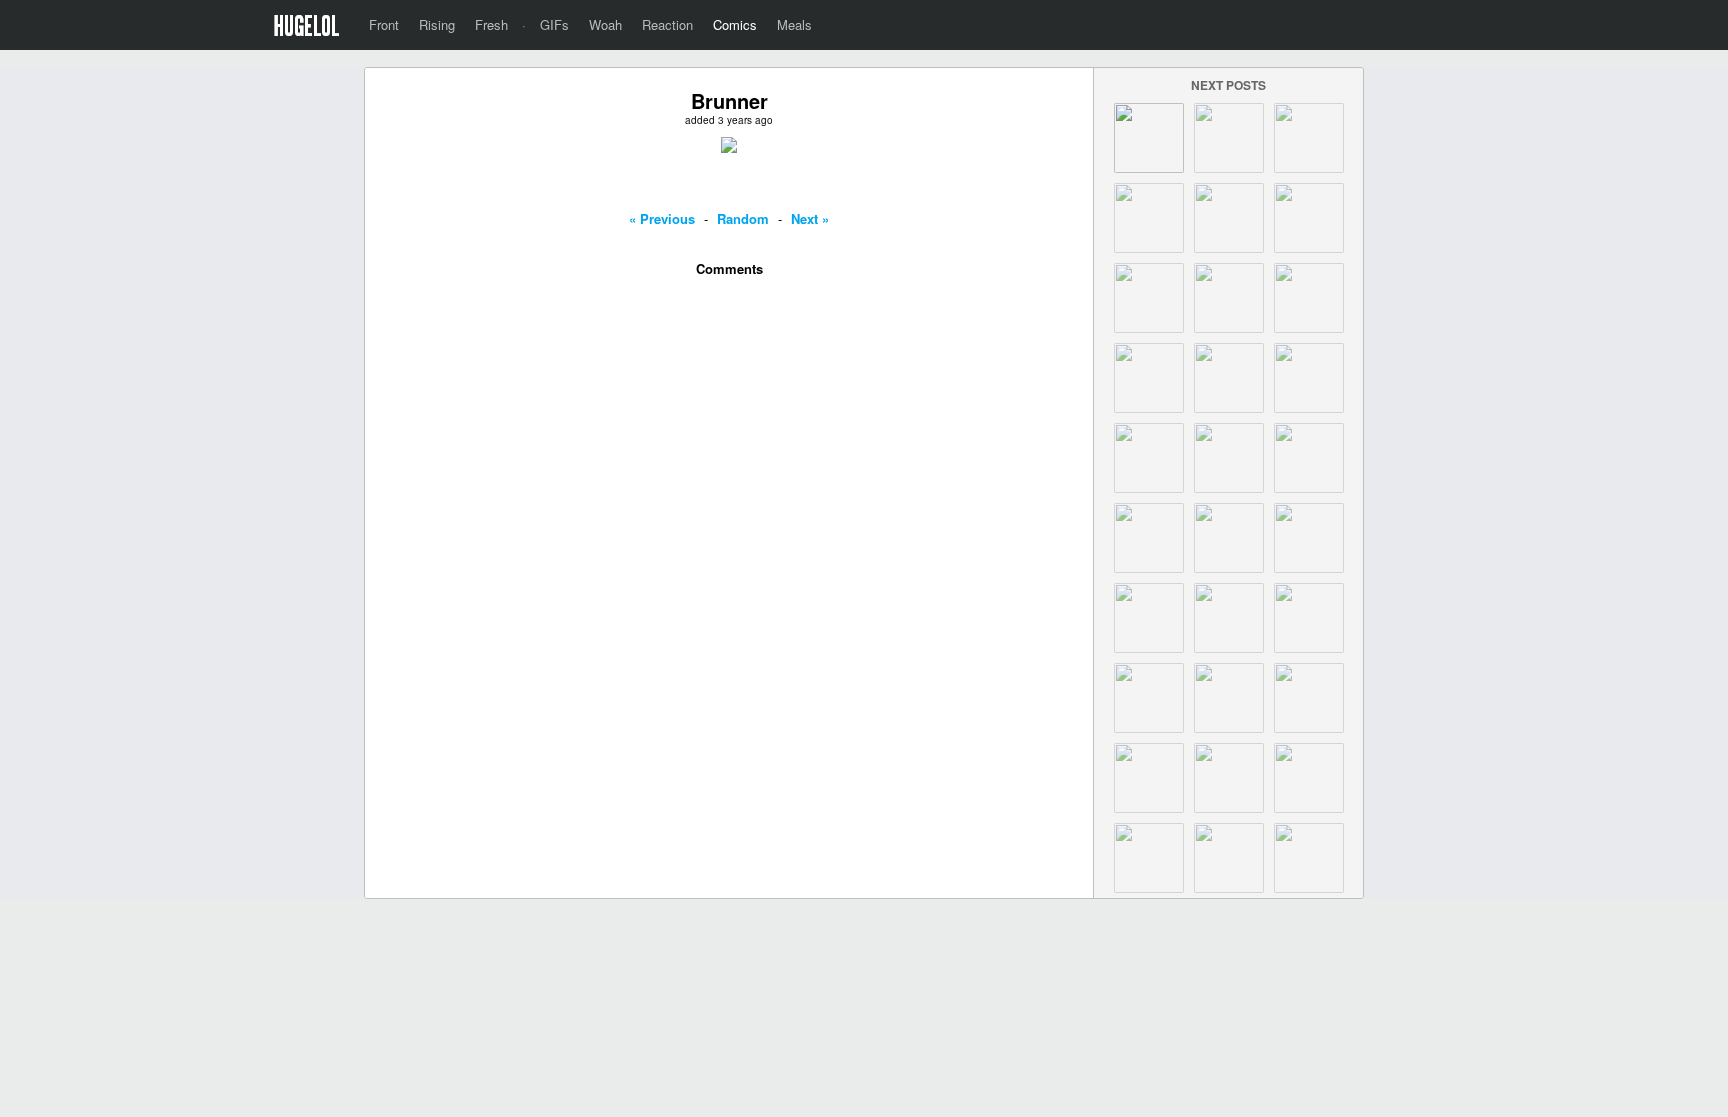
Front (384, 24)
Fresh (491, 24)
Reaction (667, 24)
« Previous (662, 218)
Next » (810, 218)
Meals (794, 24)
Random (743, 218)
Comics (735, 24)
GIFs (554, 24)
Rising (437, 24)
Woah (605, 24)
